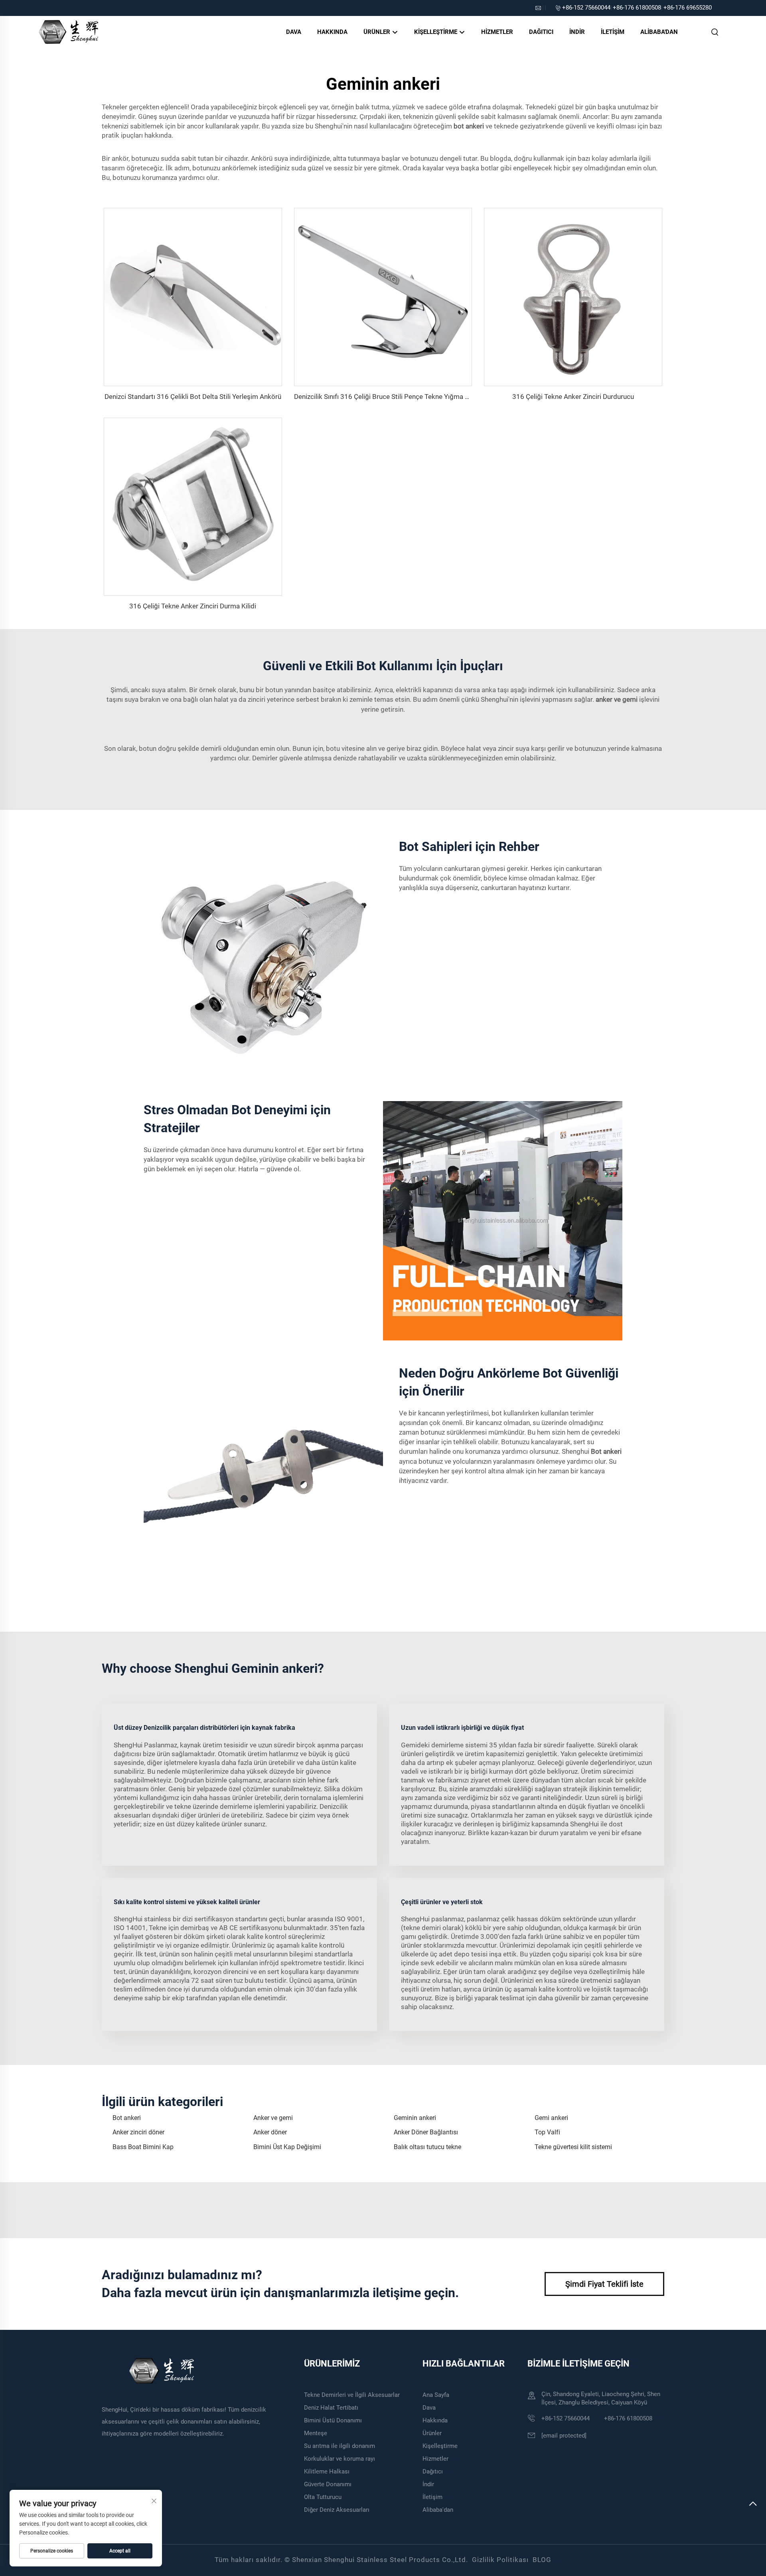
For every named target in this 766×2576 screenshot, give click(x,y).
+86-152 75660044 (586, 8)
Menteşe (316, 2433)
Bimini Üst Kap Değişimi (287, 2147)
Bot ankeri (127, 2118)
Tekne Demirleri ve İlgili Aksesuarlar (352, 2395)
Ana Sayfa (436, 2395)
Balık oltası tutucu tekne (427, 2147)
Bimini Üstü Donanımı (333, 2420)
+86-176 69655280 (688, 8)
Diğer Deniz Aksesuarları (337, 2510)
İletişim (613, 32)
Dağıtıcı (541, 32)
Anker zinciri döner (138, 2132)
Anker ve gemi (273, 2118)
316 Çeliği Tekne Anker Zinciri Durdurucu (573, 397)
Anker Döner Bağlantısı (426, 2132)
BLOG (542, 2560)
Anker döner (270, 2132)
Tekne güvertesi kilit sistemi (573, 2147)
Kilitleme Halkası (327, 2471)
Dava (294, 32)
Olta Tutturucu (323, 2497)
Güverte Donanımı (328, 2484)
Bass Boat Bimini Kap (143, 2147)
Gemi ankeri (551, 2118)
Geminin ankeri (415, 2118)
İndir (577, 32)
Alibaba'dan (659, 32)
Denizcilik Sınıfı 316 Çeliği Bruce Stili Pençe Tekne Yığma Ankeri (389, 397)
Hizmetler (497, 32)
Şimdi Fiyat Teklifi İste (604, 2284)
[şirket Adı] (68, 31)
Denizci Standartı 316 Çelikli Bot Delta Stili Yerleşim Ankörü (193, 397)
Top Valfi (547, 2132)
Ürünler (378, 32)
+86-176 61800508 (637, 8)
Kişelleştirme (436, 32)
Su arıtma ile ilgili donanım (340, 2446)
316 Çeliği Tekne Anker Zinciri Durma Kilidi (193, 606)
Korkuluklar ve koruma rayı (340, 2459)
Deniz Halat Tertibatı (331, 2408)
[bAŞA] (753, 2507)
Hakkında (332, 32)
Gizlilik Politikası (500, 2560)
